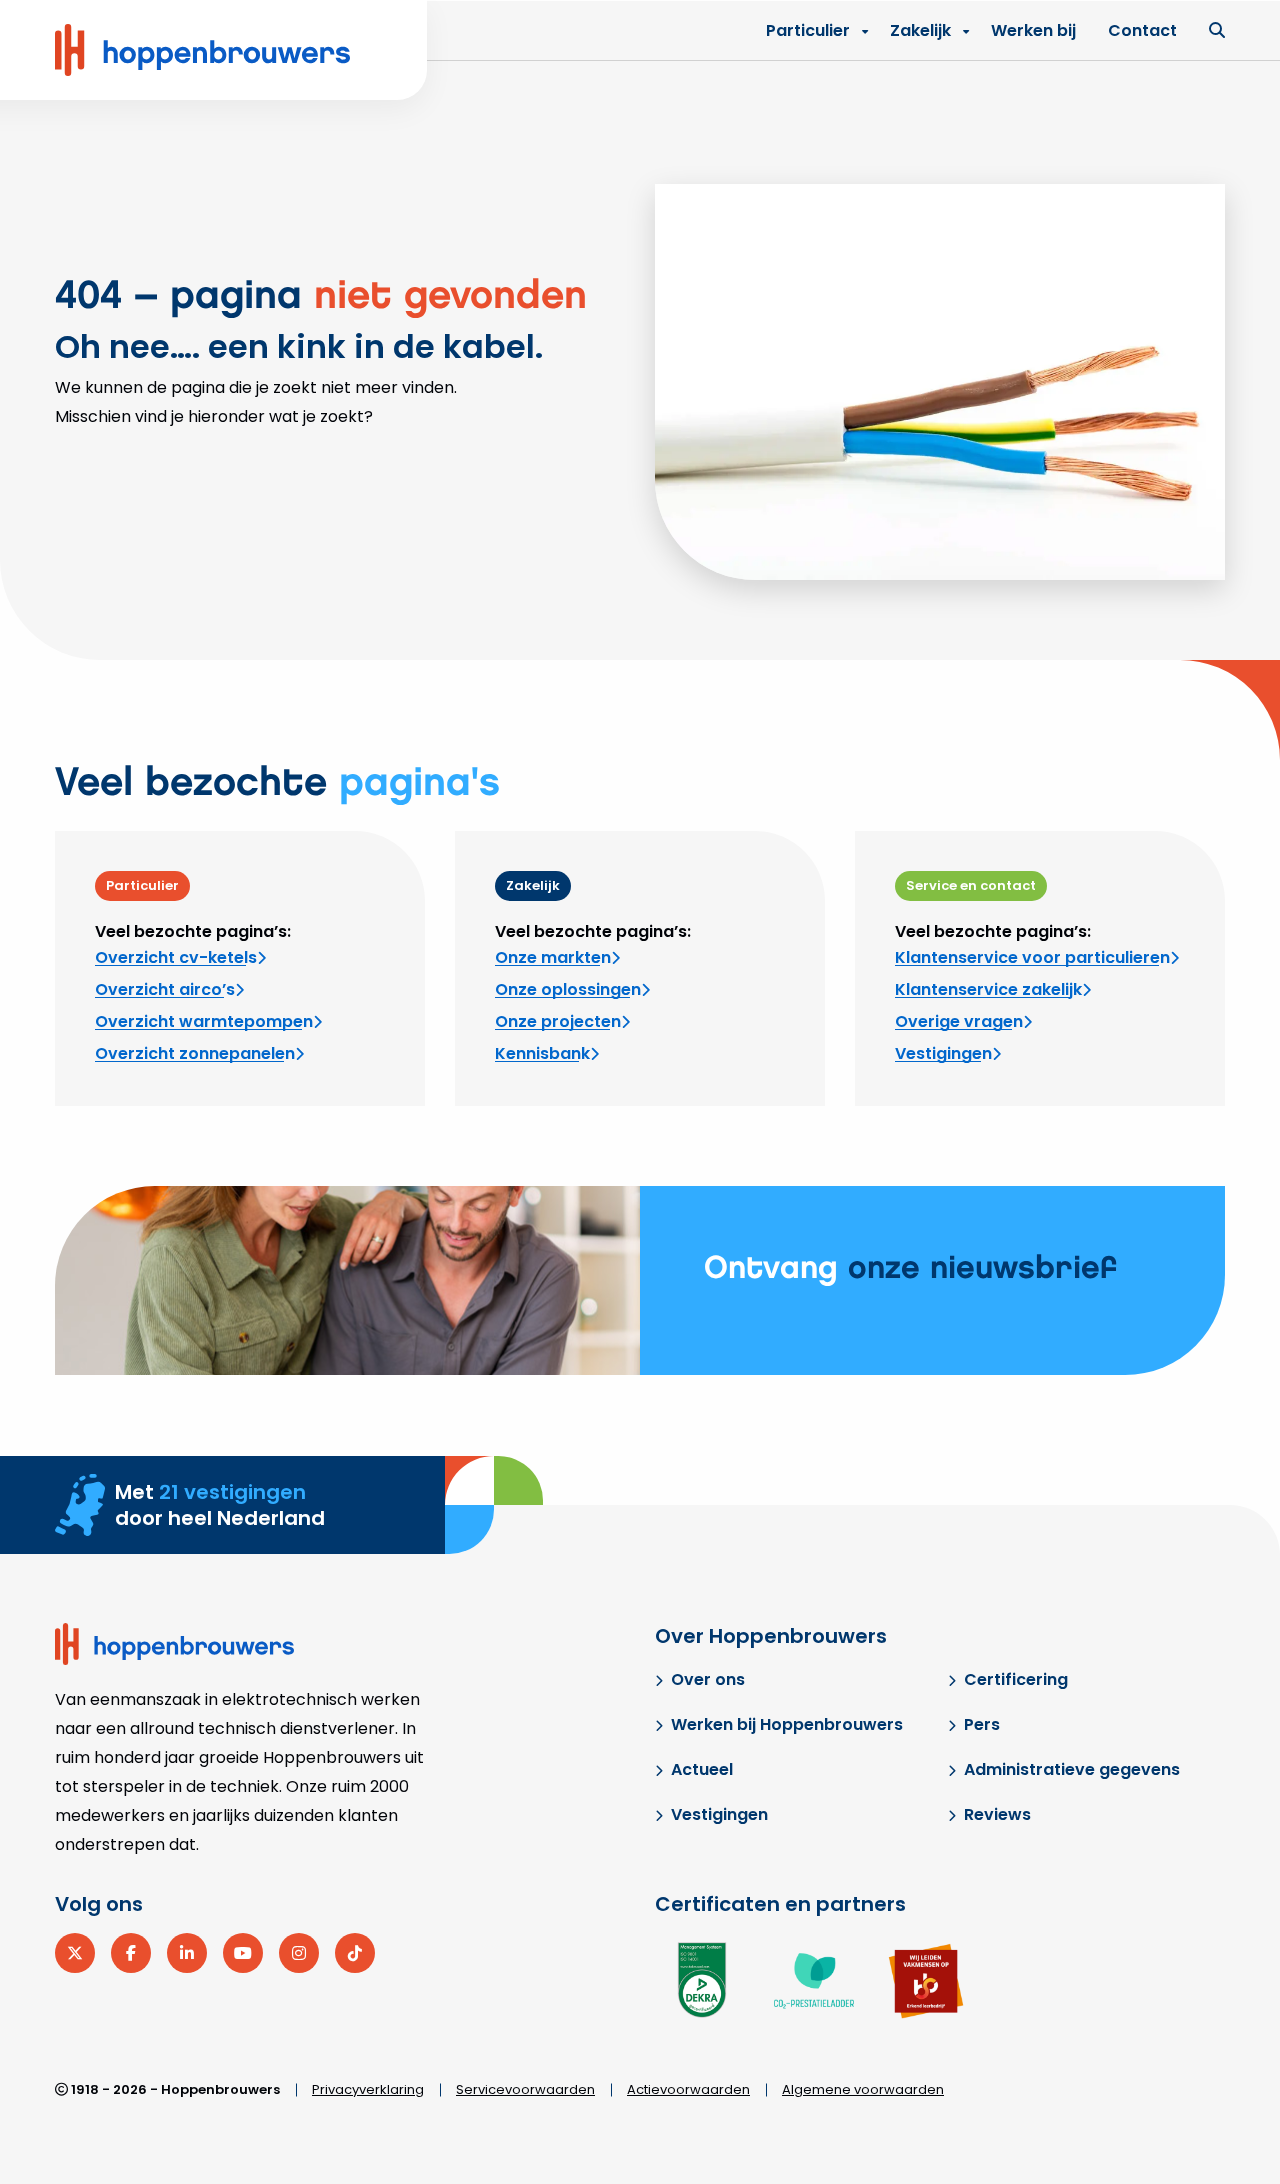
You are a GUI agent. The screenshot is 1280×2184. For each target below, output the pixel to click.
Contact (1142, 30)
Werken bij (1033, 30)
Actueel (702, 1769)
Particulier (808, 30)
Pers (982, 1724)
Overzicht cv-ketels (176, 957)
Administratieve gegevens (1072, 1769)
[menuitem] (924, 31)
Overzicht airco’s (165, 989)
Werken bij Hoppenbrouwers (787, 1724)
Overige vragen (959, 1021)
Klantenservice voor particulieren (1032, 957)
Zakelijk (920, 30)
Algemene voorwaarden (863, 2089)
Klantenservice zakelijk (988, 989)
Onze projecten (558, 1021)
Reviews (997, 1814)
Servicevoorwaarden (525, 2089)
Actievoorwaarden (688, 2089)
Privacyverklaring (368, 2089)
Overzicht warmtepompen (204, 1021)
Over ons (708, 1679)
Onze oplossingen (568, 989)
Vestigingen (943, 1053)
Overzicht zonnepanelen (195, 1053)
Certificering (1016, 1679)
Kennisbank (542, 1053)
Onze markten (553, 957)
